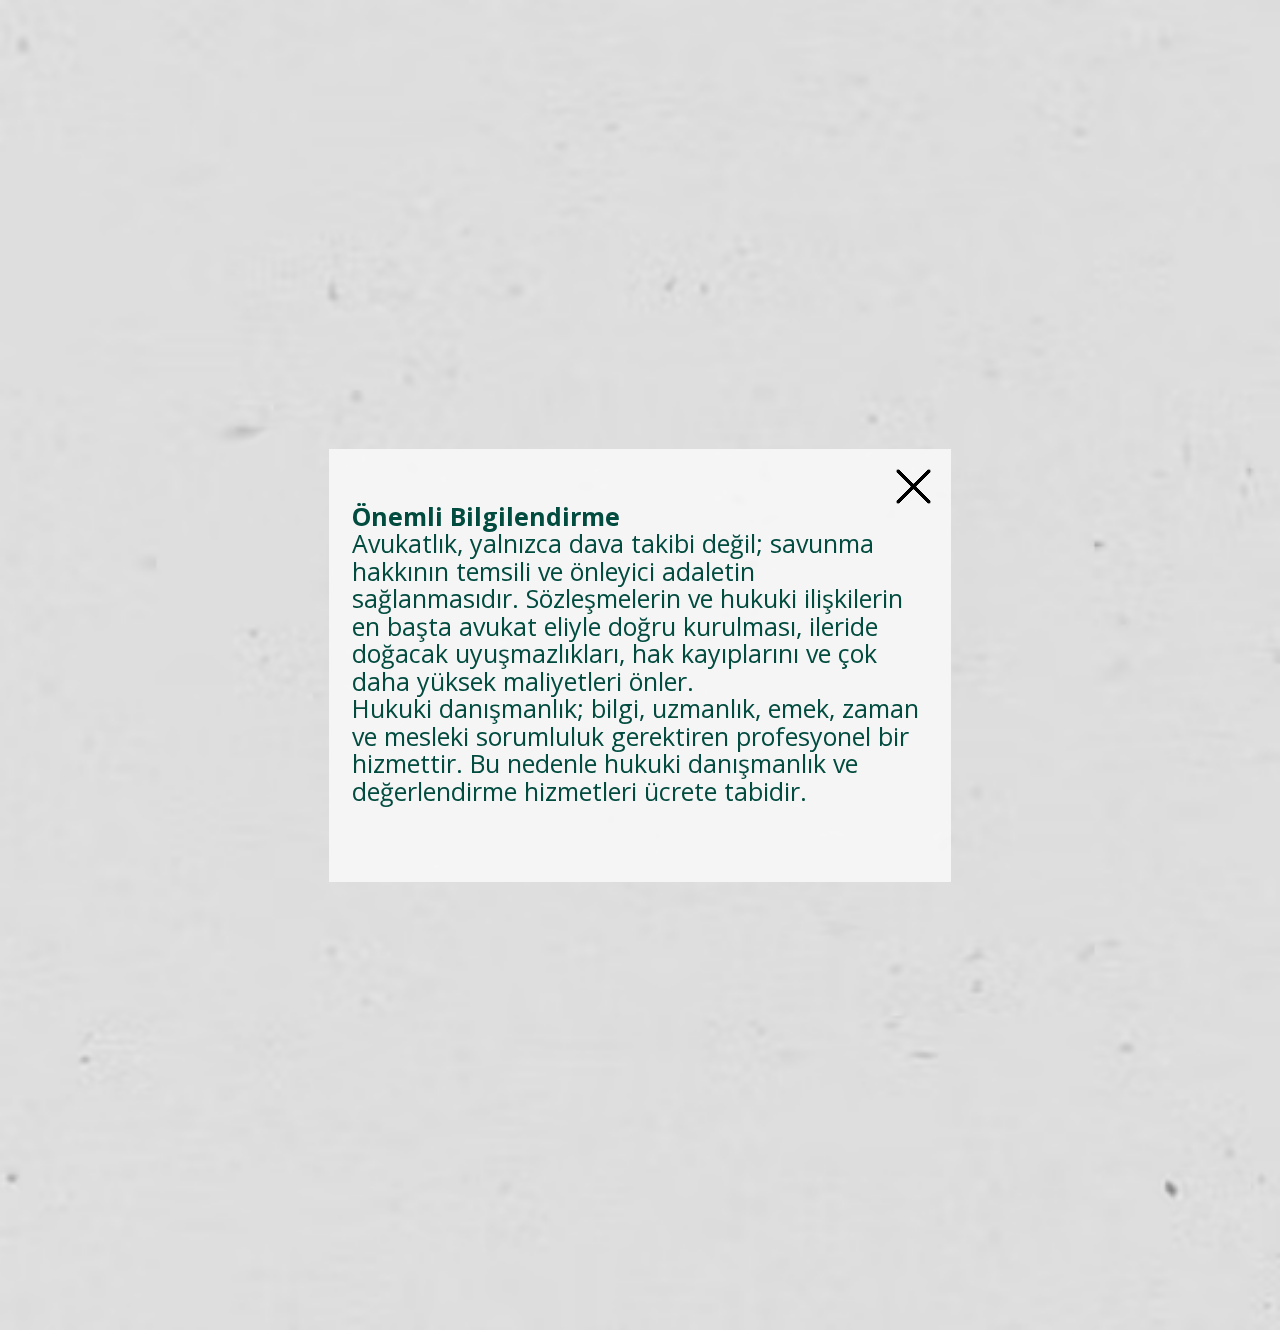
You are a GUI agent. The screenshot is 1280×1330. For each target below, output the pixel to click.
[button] (913, 486)
